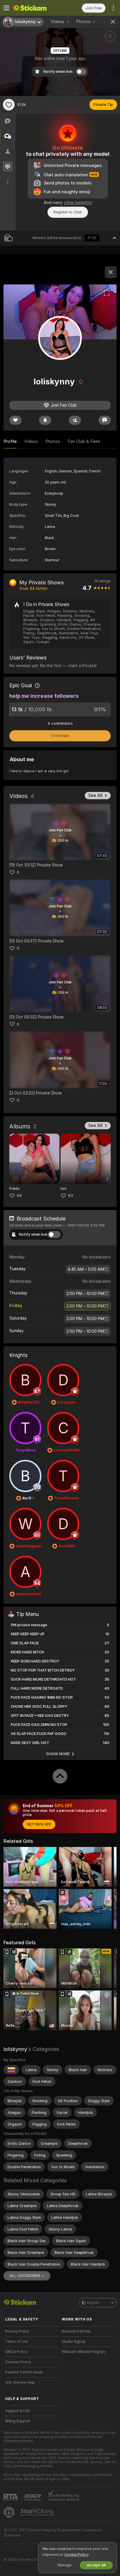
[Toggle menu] (6, 8)
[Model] (111, 272)
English (93, 2303)
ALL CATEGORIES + (27, 2276)
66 (19, 1195)
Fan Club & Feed (84, 441)
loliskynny (15, 2049)
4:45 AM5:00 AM (86, 1269)
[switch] (54, 1235)
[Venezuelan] (11, 2070)
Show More (58, 1754)
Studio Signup (74, 2342)
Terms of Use (17, 2342)
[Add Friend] (75, 420)
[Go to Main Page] (36, 8)
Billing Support (18, 2421)
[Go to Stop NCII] (38, 2512)
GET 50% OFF (39, 1824)
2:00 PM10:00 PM (85, 1294)
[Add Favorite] (9, 105)
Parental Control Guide (24, 2372)
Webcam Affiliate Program (84, 2352)
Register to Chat (68, 212)
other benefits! (78, 203)
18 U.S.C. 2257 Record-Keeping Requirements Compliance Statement (53, 2533)
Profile (10, 441)
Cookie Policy (76, 2555)
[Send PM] (105, 420)
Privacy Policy (17, 2331)
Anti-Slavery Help (20, 2382)
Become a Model (76, 2331)
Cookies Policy (18, 2362)
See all (95, 795)
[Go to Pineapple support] (10, 2512)
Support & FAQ (18, 2411)
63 (70, 1195)
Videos (60, 22)
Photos (86, 22)
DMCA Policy (16, 2352)
